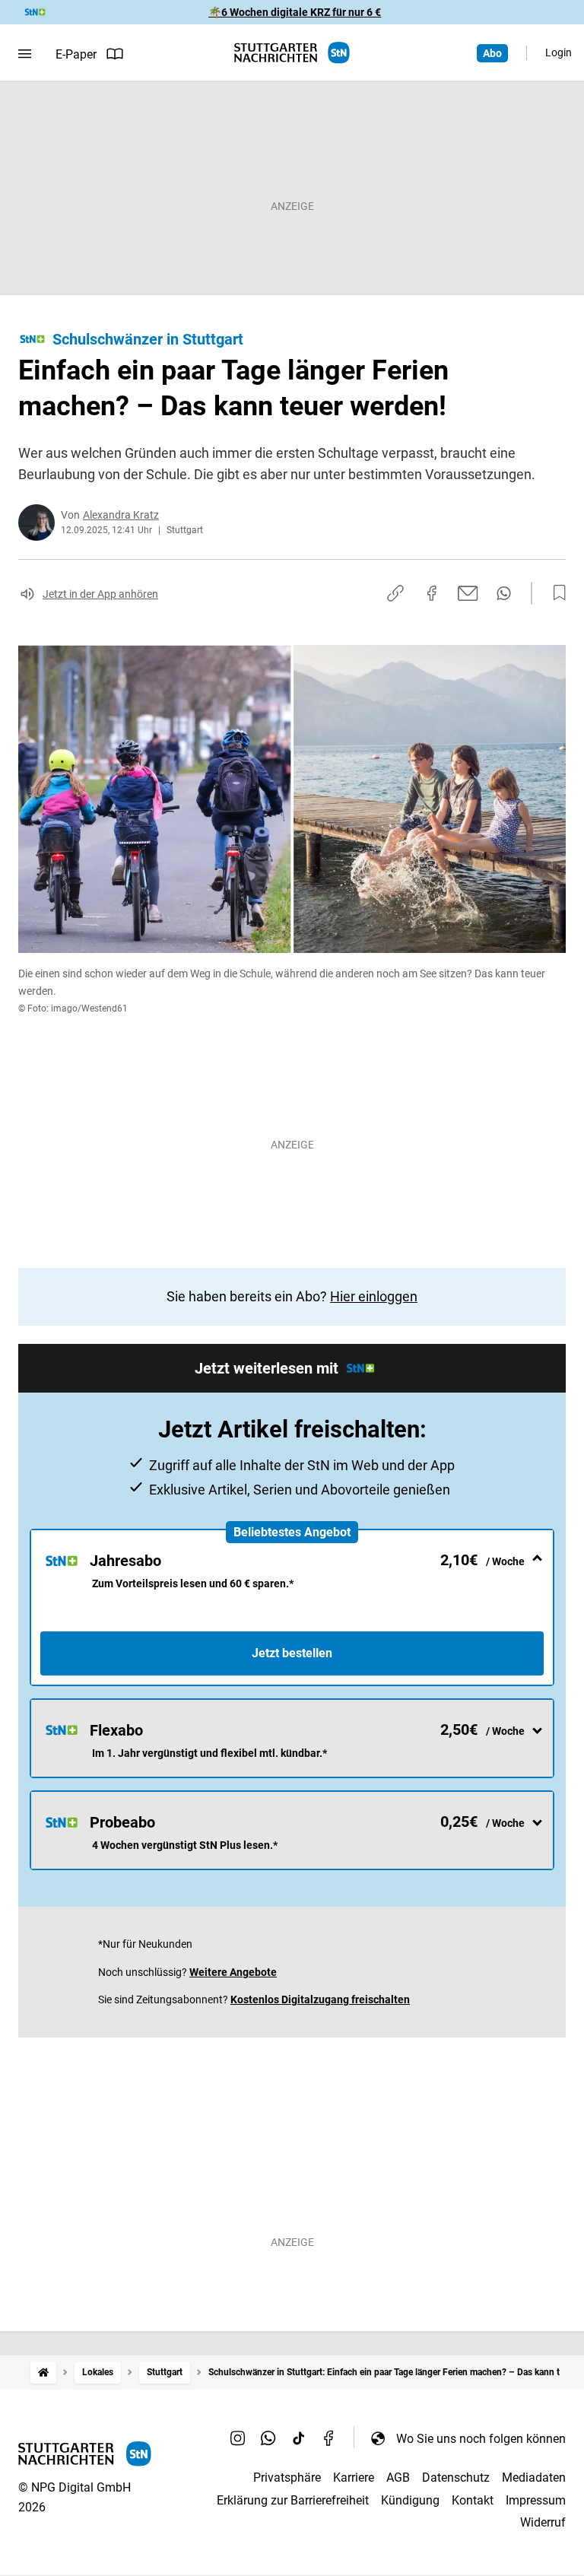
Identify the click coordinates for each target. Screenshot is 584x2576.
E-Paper (76, 54)
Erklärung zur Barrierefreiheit (293, 2500)
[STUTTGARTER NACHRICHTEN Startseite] (292, 53)
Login (559, 52)
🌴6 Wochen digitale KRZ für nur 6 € (295, 12)
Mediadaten (534, 2478)
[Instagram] (238, 2438)
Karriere (354, 2478)
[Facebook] (329, 2438)
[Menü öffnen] (25, 54)
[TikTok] (299, 2438)
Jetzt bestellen (292, 1653)
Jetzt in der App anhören (100, 594)
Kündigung (410, 2500)
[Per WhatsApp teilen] (504, 593)
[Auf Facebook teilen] (432, 593)
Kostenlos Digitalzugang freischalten (320, 1999)
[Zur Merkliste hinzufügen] (555, 593)
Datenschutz (456, 2478)
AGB (398, 2478)
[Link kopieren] (395, 593)
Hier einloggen (374, 1296)
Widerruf (543, 2522)
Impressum (536, 2500)
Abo (492, 53)
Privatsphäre (287, 2478)
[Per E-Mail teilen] (468, 593)
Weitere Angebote (233, 1972)
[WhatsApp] (268, 2438)
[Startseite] (43, 2373)
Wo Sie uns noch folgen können (481, 2439)
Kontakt (473, 2500)
